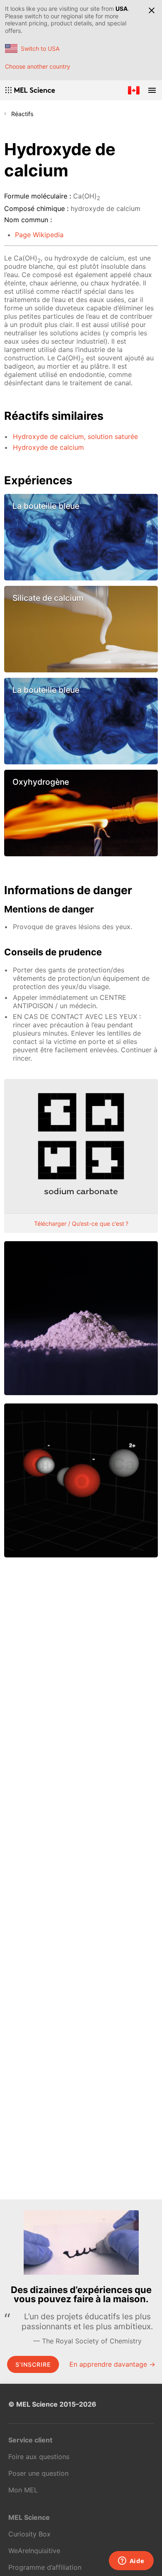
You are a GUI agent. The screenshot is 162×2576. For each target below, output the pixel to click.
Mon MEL (23, 2490)
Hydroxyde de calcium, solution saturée (75, 436)
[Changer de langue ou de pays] (134, 90)
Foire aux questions (39, 2457)
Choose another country (38, 66)
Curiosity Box (29, 2534)
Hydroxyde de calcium (48, 447)
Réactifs (22, 114)
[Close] (152, 10)
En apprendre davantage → (112, 2364)
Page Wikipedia (39, 235)
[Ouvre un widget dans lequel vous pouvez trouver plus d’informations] (131, 2561)
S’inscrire (33, 2364)
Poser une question (38, 2473)
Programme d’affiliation (45, 2567)
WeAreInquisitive (34, 2551)
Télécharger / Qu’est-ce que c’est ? (81, 1224)
